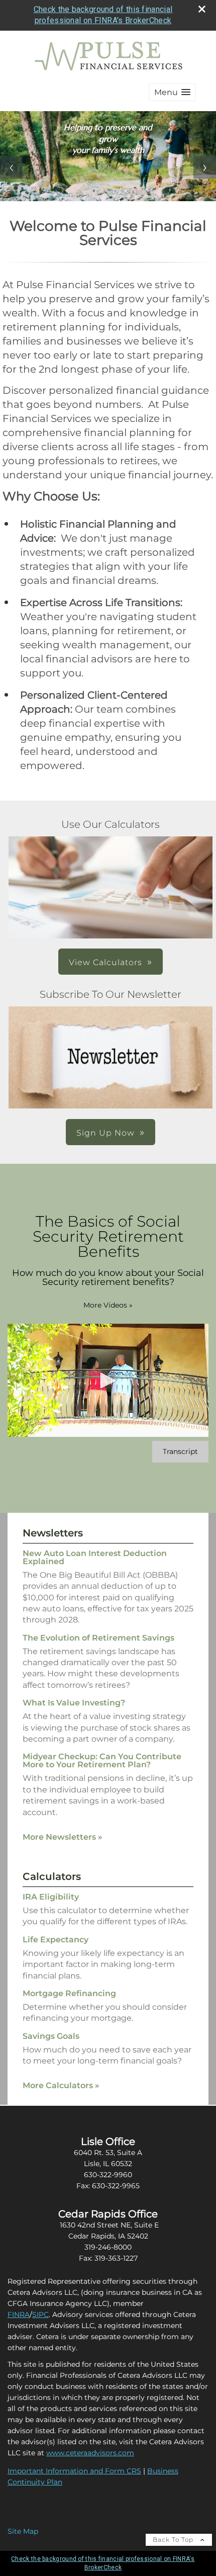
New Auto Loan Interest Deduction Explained (95, 1557)
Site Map (23, 2531)
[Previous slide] (11, 167)
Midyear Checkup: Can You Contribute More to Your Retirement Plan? (102, 1761)
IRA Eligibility (51, 1897)
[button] (172, 92)
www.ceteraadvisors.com (90, 2453)
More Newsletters (63, 1837)
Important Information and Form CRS (74, 2471)
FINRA (19, 2314)
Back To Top (174, 2540)
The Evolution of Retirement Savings (98, 1638)
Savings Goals (51, 2036)
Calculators (52, 1876)
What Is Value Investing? (74, 1703)
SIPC (40, 2314)
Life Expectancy (56, 1940)
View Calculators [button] (105, 962)
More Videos (108, 1305)
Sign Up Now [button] (105, 1133)
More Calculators (61, 2085)
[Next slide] (205, 167)
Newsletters (53, 1533)
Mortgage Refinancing (69, 1993)
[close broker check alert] (202, 9)
